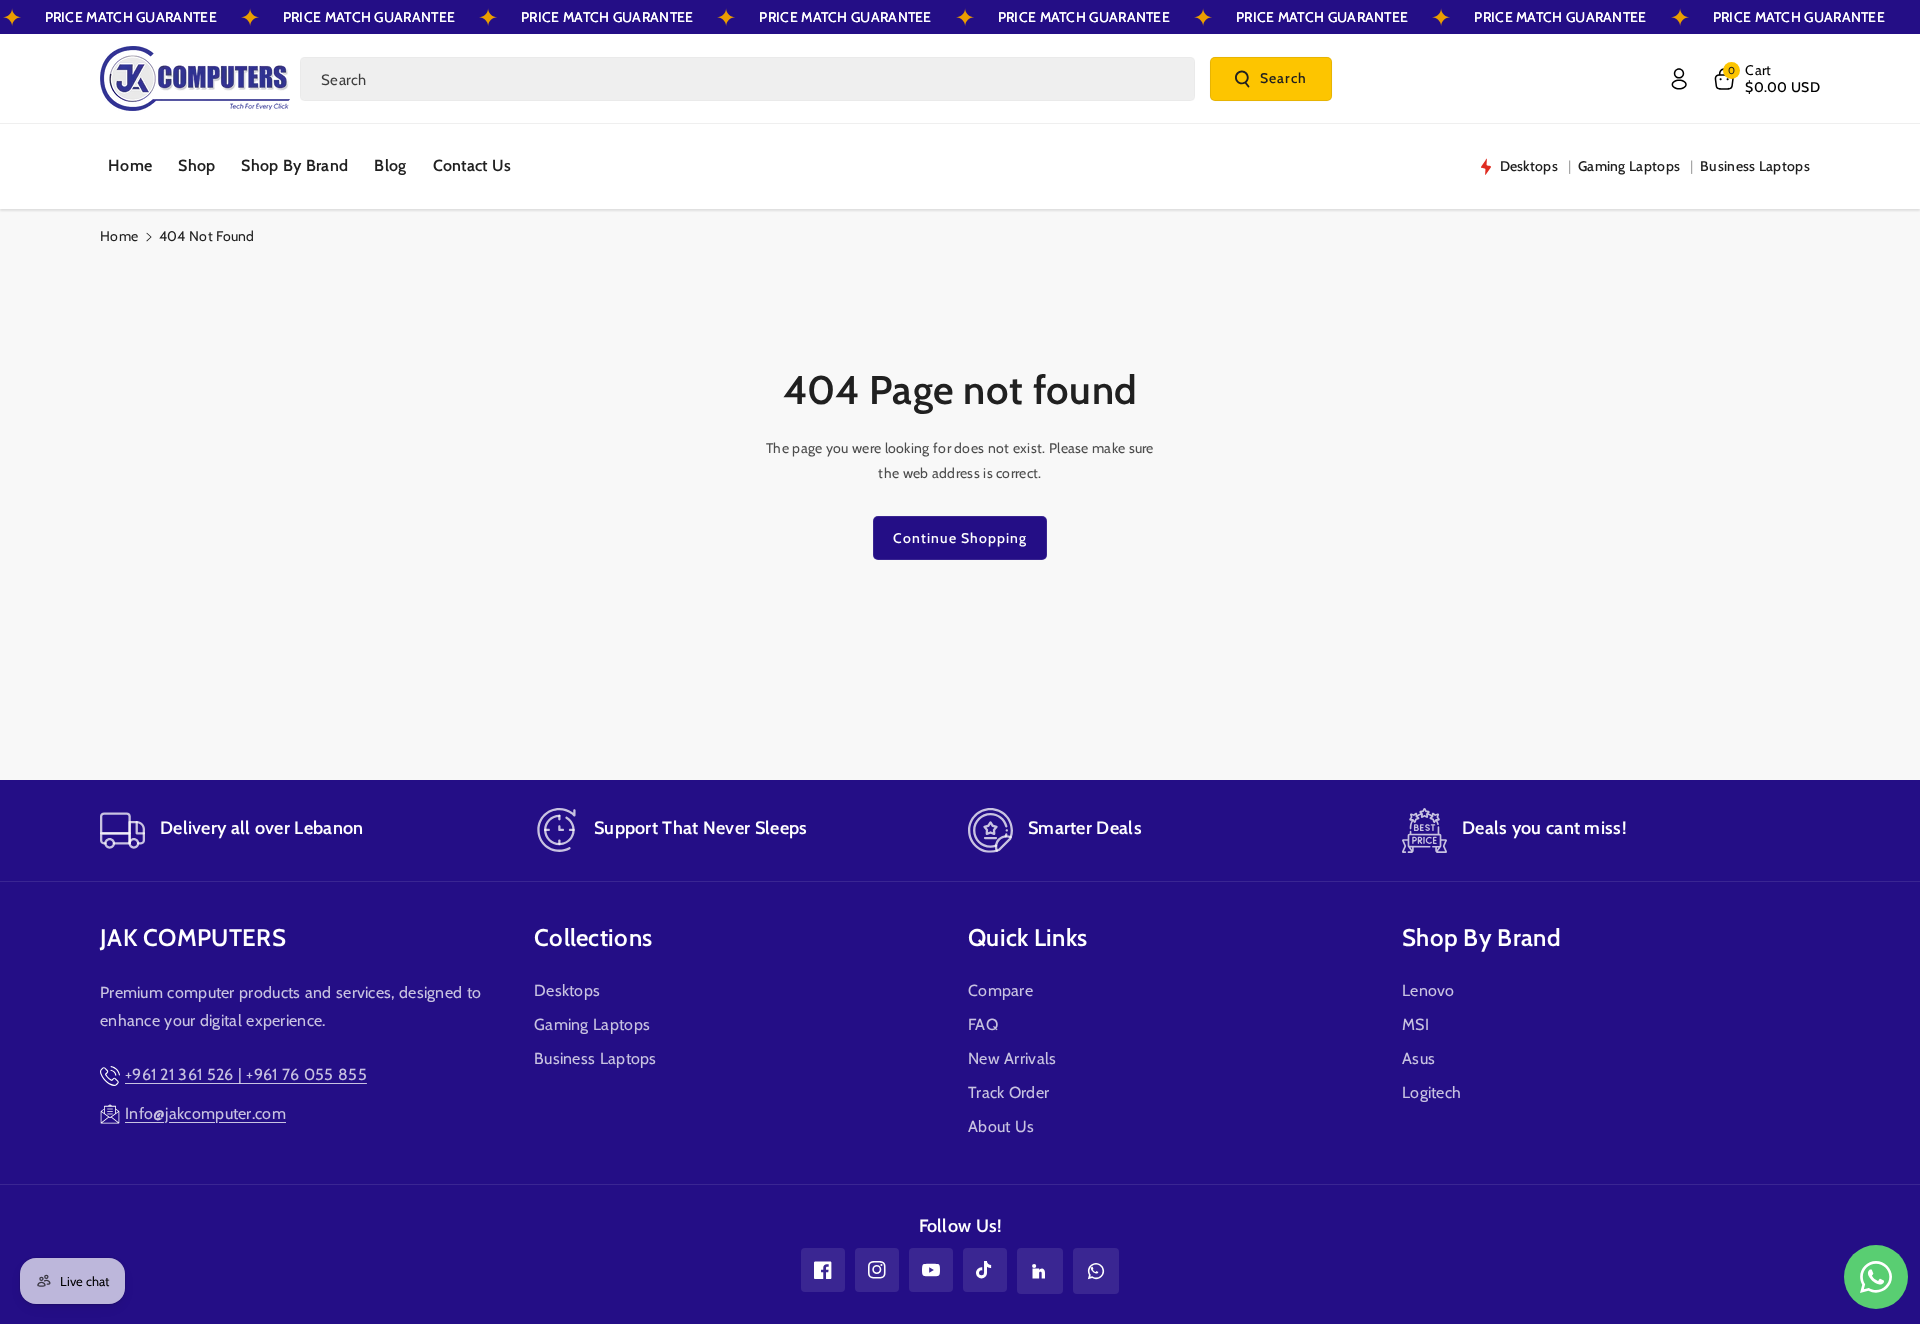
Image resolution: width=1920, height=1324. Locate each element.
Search (1283, 78)
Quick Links (1027, 937)
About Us (1001, 1126)
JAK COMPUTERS (193, 937)
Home (119, 236)
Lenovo (1428, 990)
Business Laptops (595, 1058)
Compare (1000, 990)
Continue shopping (960, 538)
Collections (593, 937)
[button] (1765, 79)
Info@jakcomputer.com (205, 1113)
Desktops (567, 990)
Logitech (1431, 1092)
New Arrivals (1012, 1058)
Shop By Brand (1481, 937)
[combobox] (747, 79)
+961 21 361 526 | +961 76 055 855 (246, 1074)
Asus (1418, 1058)
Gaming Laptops (592, 1024)
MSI (1415, 1024)
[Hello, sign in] (1679, 79)
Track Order (1008, 1092)
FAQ (983, 1024)
